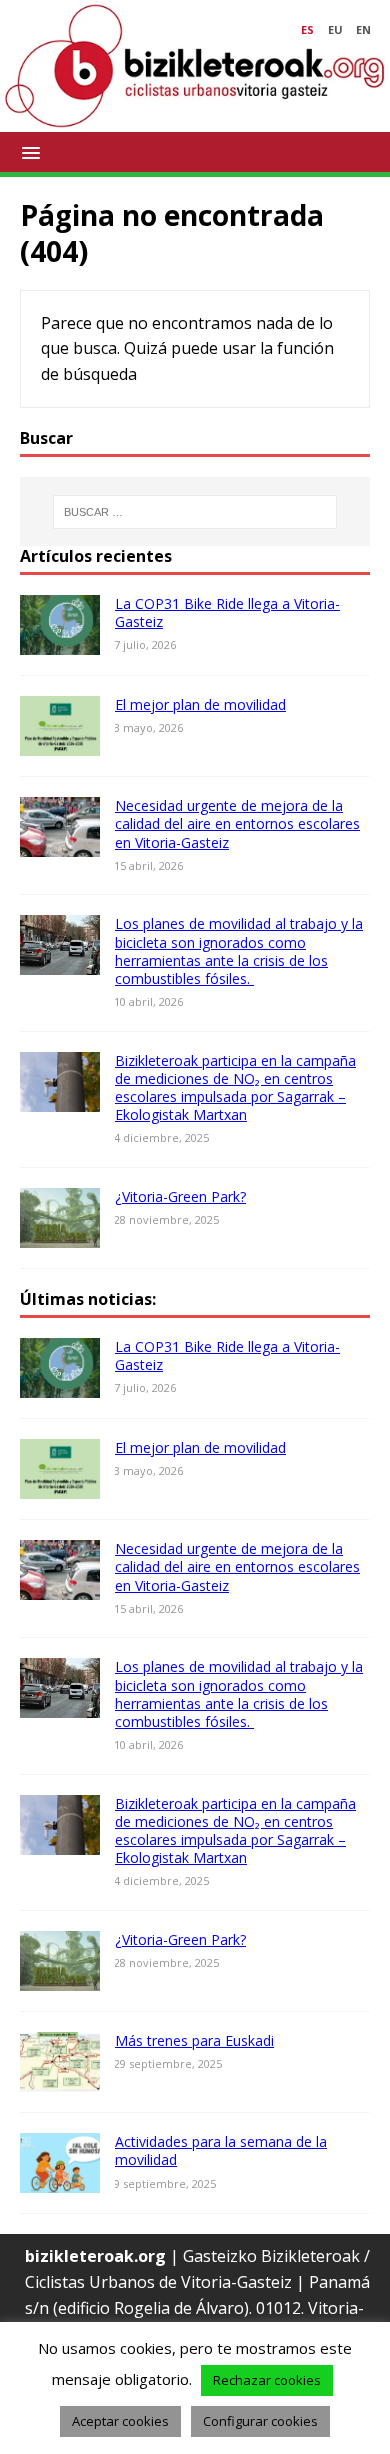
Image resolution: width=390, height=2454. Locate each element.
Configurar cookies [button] (260, 2421)
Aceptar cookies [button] (120, 2421)
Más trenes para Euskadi (194, 2040)
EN (363, 29)
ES (307, 29)
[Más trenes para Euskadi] (60, 2079)
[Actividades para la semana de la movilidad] (60, 2180)
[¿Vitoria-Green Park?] (60, 1235)
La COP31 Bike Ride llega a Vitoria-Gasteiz (227, 612)
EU (335, 29)
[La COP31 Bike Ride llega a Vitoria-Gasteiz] (60, 641)
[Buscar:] (195, 512)
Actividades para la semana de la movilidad (221, 2150)
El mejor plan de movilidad (200, 704)
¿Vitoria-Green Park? (180, 1196)
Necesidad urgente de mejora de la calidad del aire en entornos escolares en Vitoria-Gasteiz (237, 823)
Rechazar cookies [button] (267, 2380)
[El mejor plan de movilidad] (60, 743)
